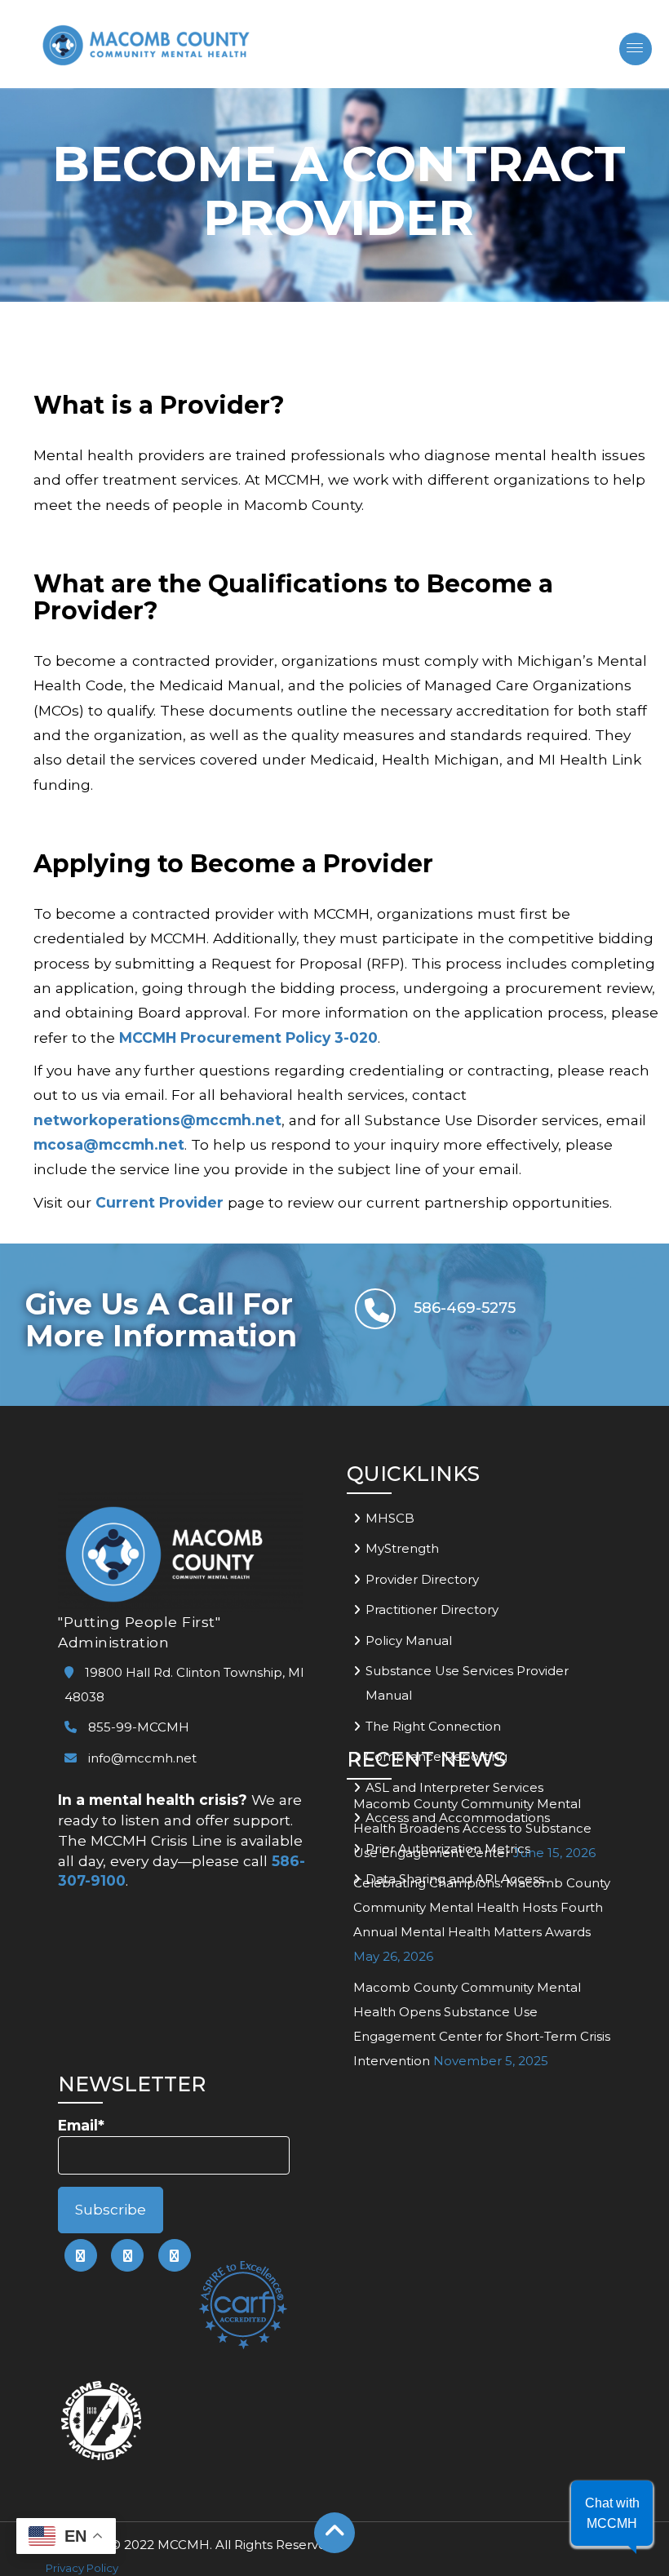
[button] (612, 2513)
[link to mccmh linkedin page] (127, 2255)
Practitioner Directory (432, 1609)
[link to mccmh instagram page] (175, 2255)
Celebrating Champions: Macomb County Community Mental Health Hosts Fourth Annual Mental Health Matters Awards (482, 1907)
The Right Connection (433, 1726)
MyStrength (402, 1548)
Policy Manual (409, 1640)
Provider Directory (422, 1579)
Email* (81, 2125)
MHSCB (390, 1518)
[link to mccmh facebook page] (81, 2255)
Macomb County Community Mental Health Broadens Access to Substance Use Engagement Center (472, 1828)
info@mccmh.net (142, 1758)
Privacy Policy (82, 2568)
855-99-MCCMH (137, 1727)
